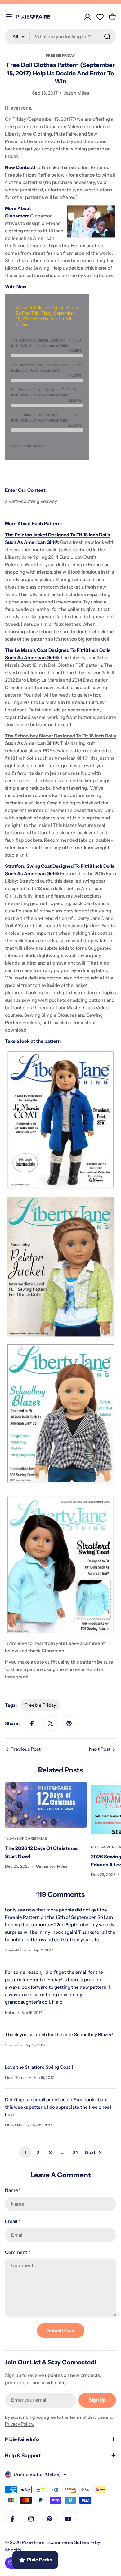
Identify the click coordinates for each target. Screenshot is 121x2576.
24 (75, 2152)
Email (13, 2221)
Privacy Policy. (20, 2424)
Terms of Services (87, 2417)
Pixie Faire (33, 2542)
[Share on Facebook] (32, 1723)
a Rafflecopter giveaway (31, 501)
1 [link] (25, 2152)
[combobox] (60, 37)
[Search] (107, 37)
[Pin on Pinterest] (69, 1723)
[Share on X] (51, 1723)
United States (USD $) (37, 2474)
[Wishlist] (100, 17)
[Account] (87, 17)
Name (13, 2190)
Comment (18, 2252)
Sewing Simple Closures (50, 1015)
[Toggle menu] (9, 17)
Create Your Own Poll (29, 446)
